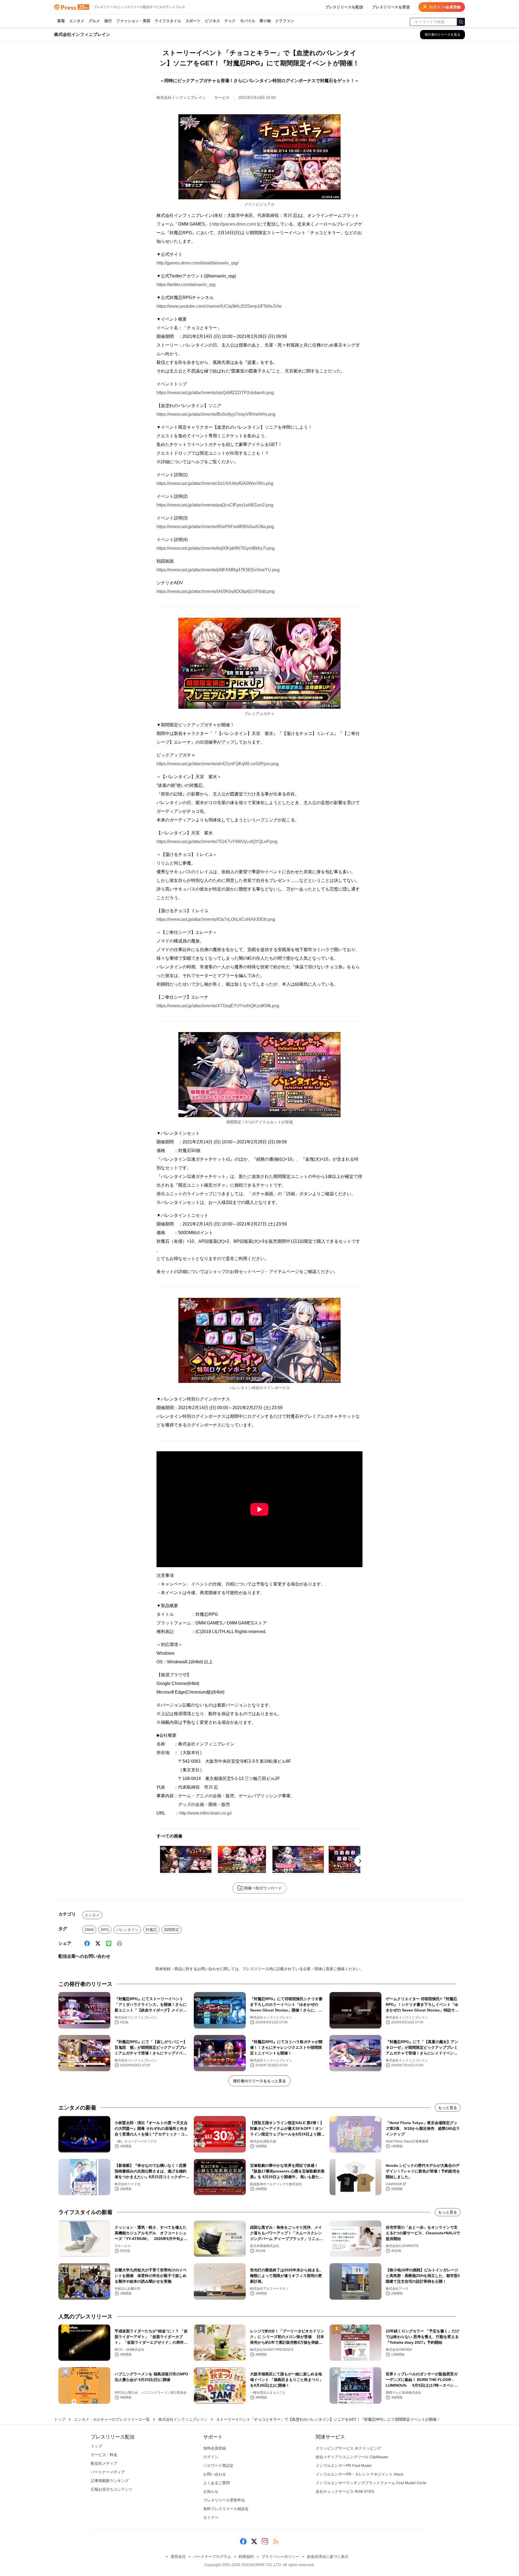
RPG (105, 1930)
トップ (60, 2419)
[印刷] (119, 1943)
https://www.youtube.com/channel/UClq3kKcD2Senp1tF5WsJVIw (219, 306)
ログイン (211, 2457)
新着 (61, 21)
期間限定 (172, 1930)
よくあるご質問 (217, 2483)
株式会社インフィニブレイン (181, 98)
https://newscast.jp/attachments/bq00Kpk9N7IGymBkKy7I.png (216, 548)
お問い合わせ (215, 2474)
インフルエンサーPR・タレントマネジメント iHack (360, 2474)
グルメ (94, 21)
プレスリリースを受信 (391, 7)
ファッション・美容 (133, 21)
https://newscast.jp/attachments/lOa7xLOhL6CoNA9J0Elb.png (216, 919)
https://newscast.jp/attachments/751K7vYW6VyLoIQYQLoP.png (217, 842)
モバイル (248, 21)
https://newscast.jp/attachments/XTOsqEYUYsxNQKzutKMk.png (218, 1006)
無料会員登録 (215, 2448)
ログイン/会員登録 (445, 7)
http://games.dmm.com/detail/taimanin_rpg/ (197, 263)
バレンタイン (127, 1930)
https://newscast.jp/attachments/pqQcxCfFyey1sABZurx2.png (215, 505)
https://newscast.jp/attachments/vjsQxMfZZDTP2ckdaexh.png (215, 393)
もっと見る (448, 2108)
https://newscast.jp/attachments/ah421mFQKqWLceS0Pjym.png (218, 764)
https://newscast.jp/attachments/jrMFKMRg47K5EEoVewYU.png (218, 570)
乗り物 (265, 21)
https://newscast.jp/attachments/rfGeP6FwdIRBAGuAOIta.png (215, 527)
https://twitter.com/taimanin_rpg (186, 285)
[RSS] (276, 2541)
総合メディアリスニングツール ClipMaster (352, 2457)
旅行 (108, 21)
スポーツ (193, 21)
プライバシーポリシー (280, 2557)
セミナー (211, 2517)
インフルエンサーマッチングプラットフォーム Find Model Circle (371, 2483)
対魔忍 (151, 1930)
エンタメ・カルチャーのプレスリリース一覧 (112, 2419)
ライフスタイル (168, 21)
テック (230, 21)
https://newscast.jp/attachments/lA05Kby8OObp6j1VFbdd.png (216, 591)
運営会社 (178, 2557)
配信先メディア (104, 2463)
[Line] (109, 1943)
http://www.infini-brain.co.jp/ (205, 1813)
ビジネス (212, 21)
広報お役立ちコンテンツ (112, 2489)
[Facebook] (87, 1943)
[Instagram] (265, 2541)
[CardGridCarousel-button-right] (360, 1861)
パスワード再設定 (218, 2466)
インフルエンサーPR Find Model (344, 2466)
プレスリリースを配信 (344, 7)
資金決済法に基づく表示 (328, 2557)
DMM (89, 1930)
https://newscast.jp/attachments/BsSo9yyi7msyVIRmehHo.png (216, 414)
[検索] (461, 22)
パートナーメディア (108, 2472)
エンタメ (77, 21)
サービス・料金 (104, 2455)
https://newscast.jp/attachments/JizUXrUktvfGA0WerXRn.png (215, 483)
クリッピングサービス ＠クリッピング (348, 2448)
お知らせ (211, 2491)
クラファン (285, 21)
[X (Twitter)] (98, 1943)
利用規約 (246, 2557)
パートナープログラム (212, 2557)
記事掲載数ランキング (110, 2481)
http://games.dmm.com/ (234, 224)
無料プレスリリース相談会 (226, 2509)
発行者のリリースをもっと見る (259, 2081)
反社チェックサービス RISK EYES (345, 2491)
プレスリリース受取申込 (224, 2500)
